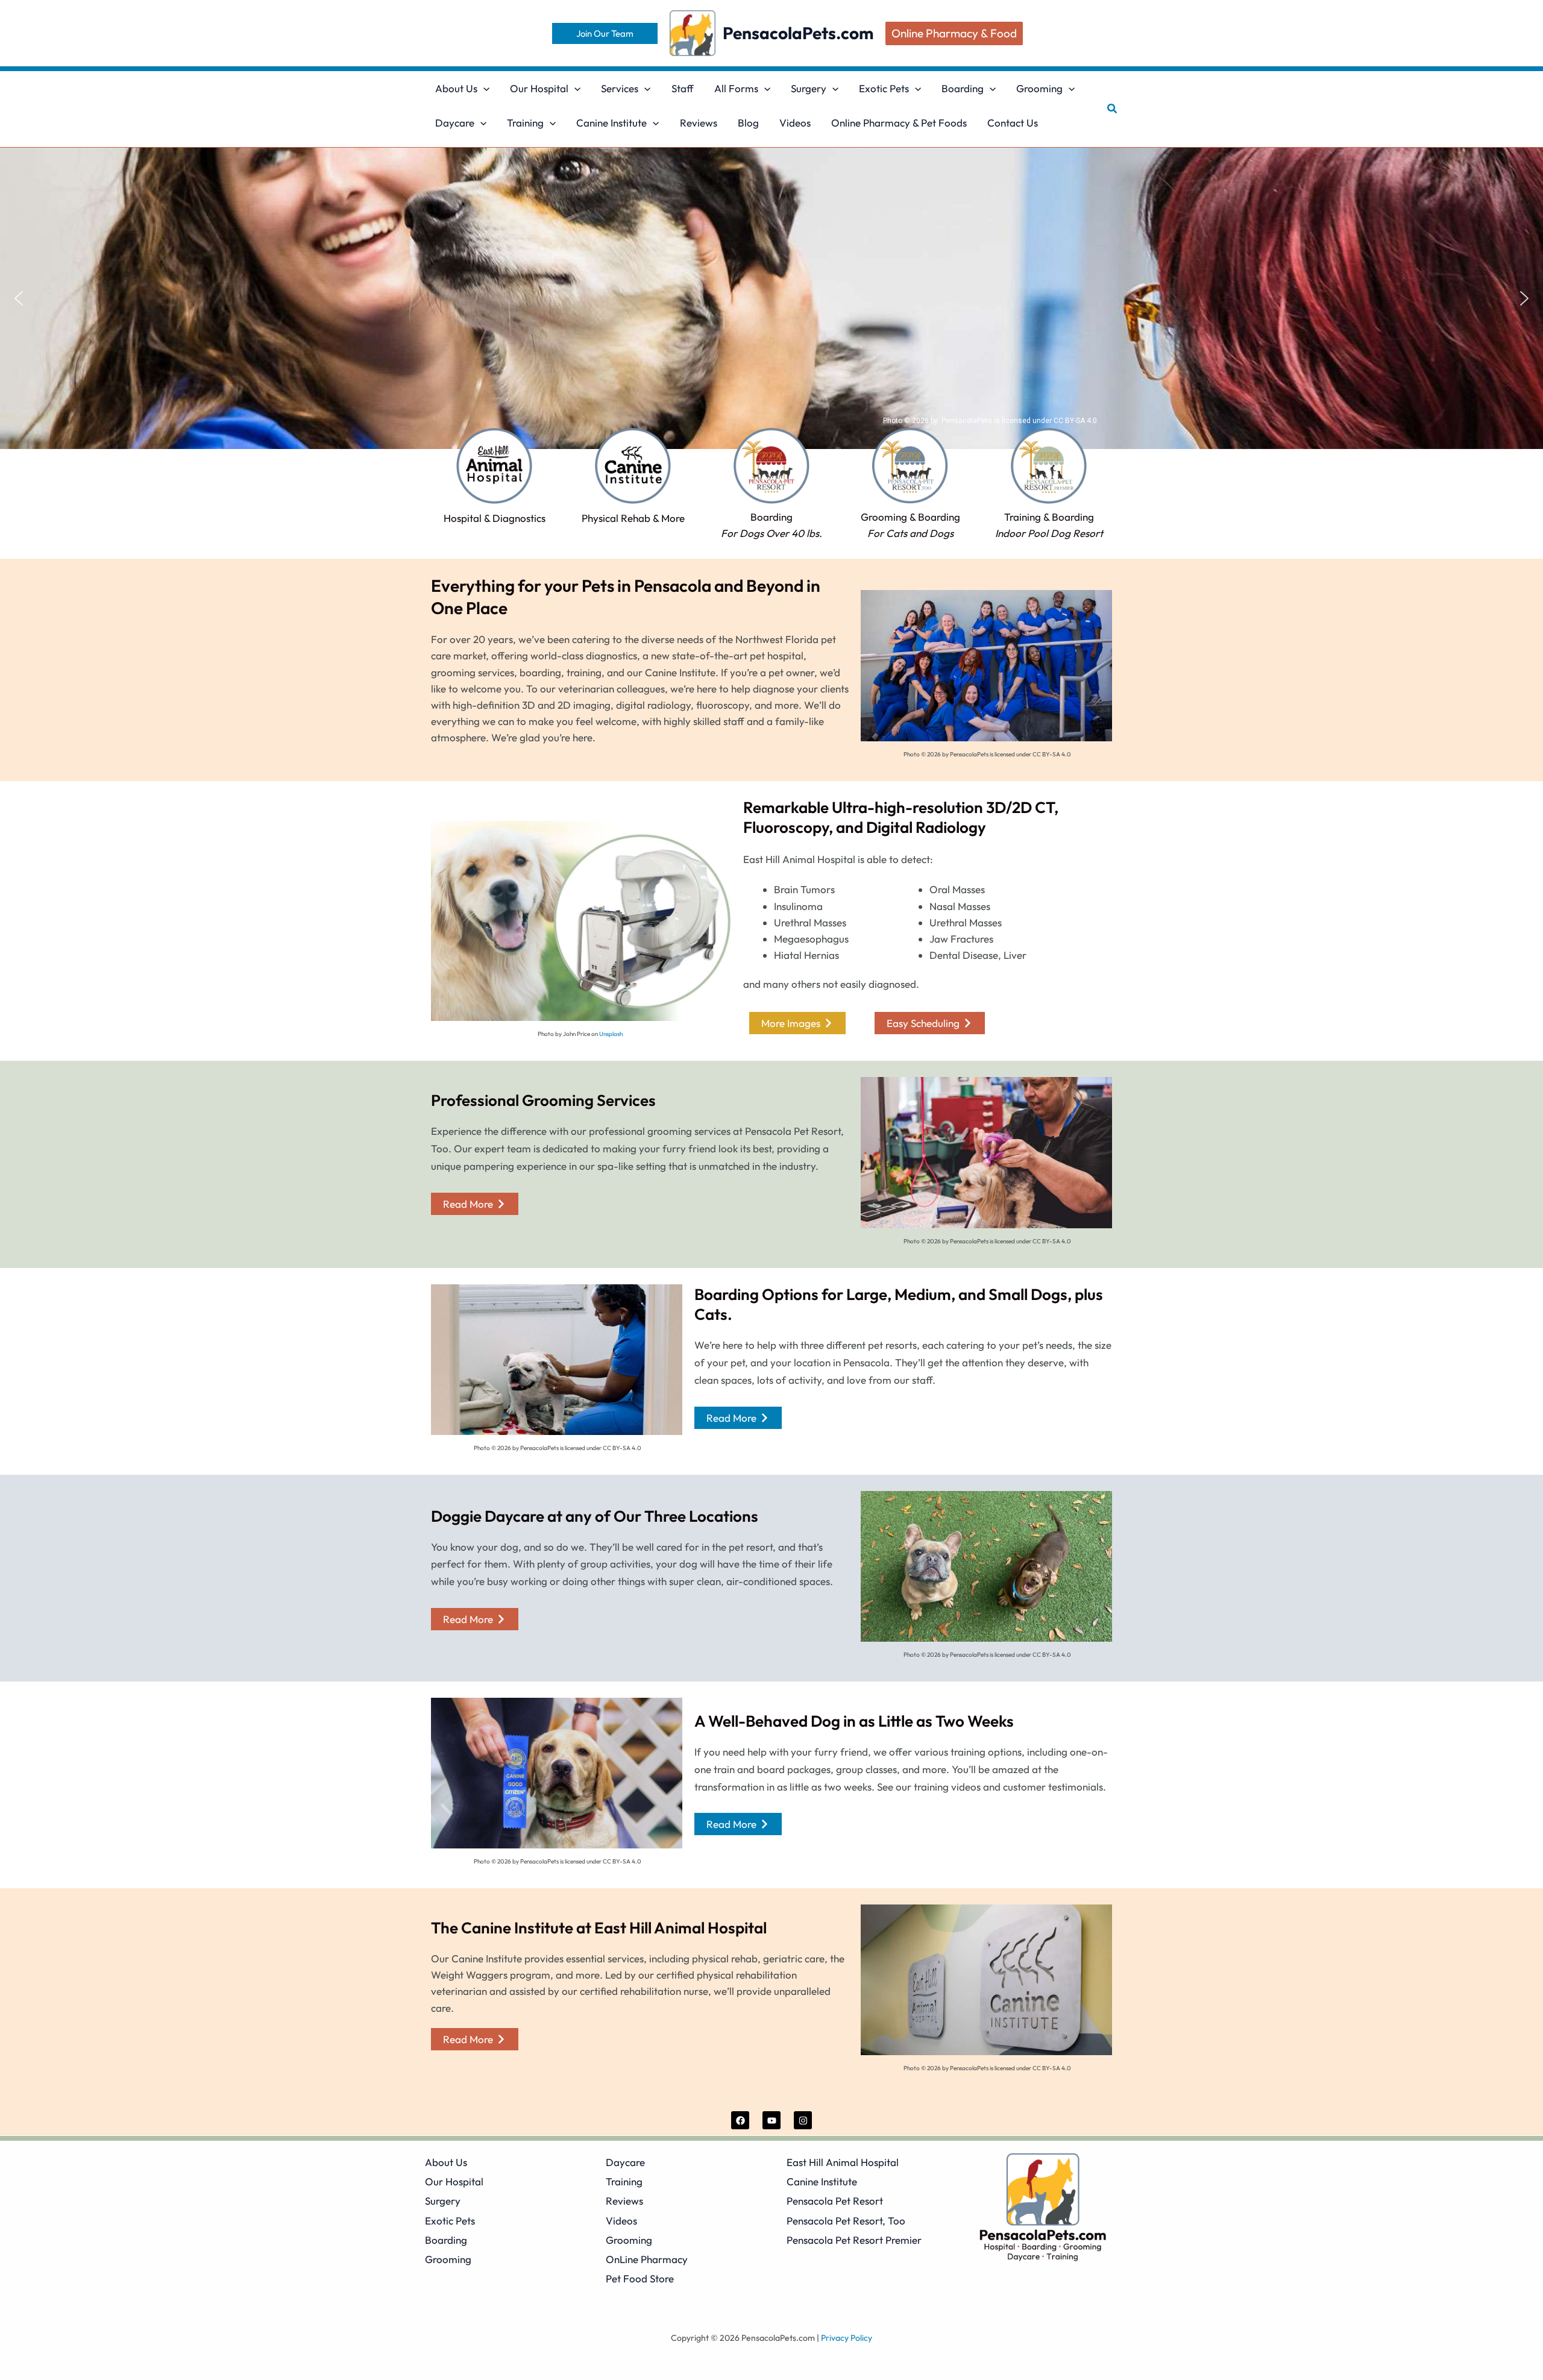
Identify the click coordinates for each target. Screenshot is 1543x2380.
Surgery (443, 2201)
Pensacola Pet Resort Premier (854, 2240)
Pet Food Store (640, 2278)
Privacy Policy (847, 2338)
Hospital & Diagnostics (495, 518)
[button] (605, 33)
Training (624, 2181)
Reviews (624, 2201)
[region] (771, 298)
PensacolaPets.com (798, 33)
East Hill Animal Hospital (843, 2162)
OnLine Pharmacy (647, 2259)
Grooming (448, 2259)
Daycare (625, 2162)
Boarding (446, 2240)
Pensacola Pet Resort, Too (846, 2221)
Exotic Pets (450, 2221)
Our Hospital (454, 2181)
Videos (621, 2221)
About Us (446, 2162)
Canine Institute (822, 2181)
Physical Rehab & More (633, 518)
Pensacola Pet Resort (835, 2201)
